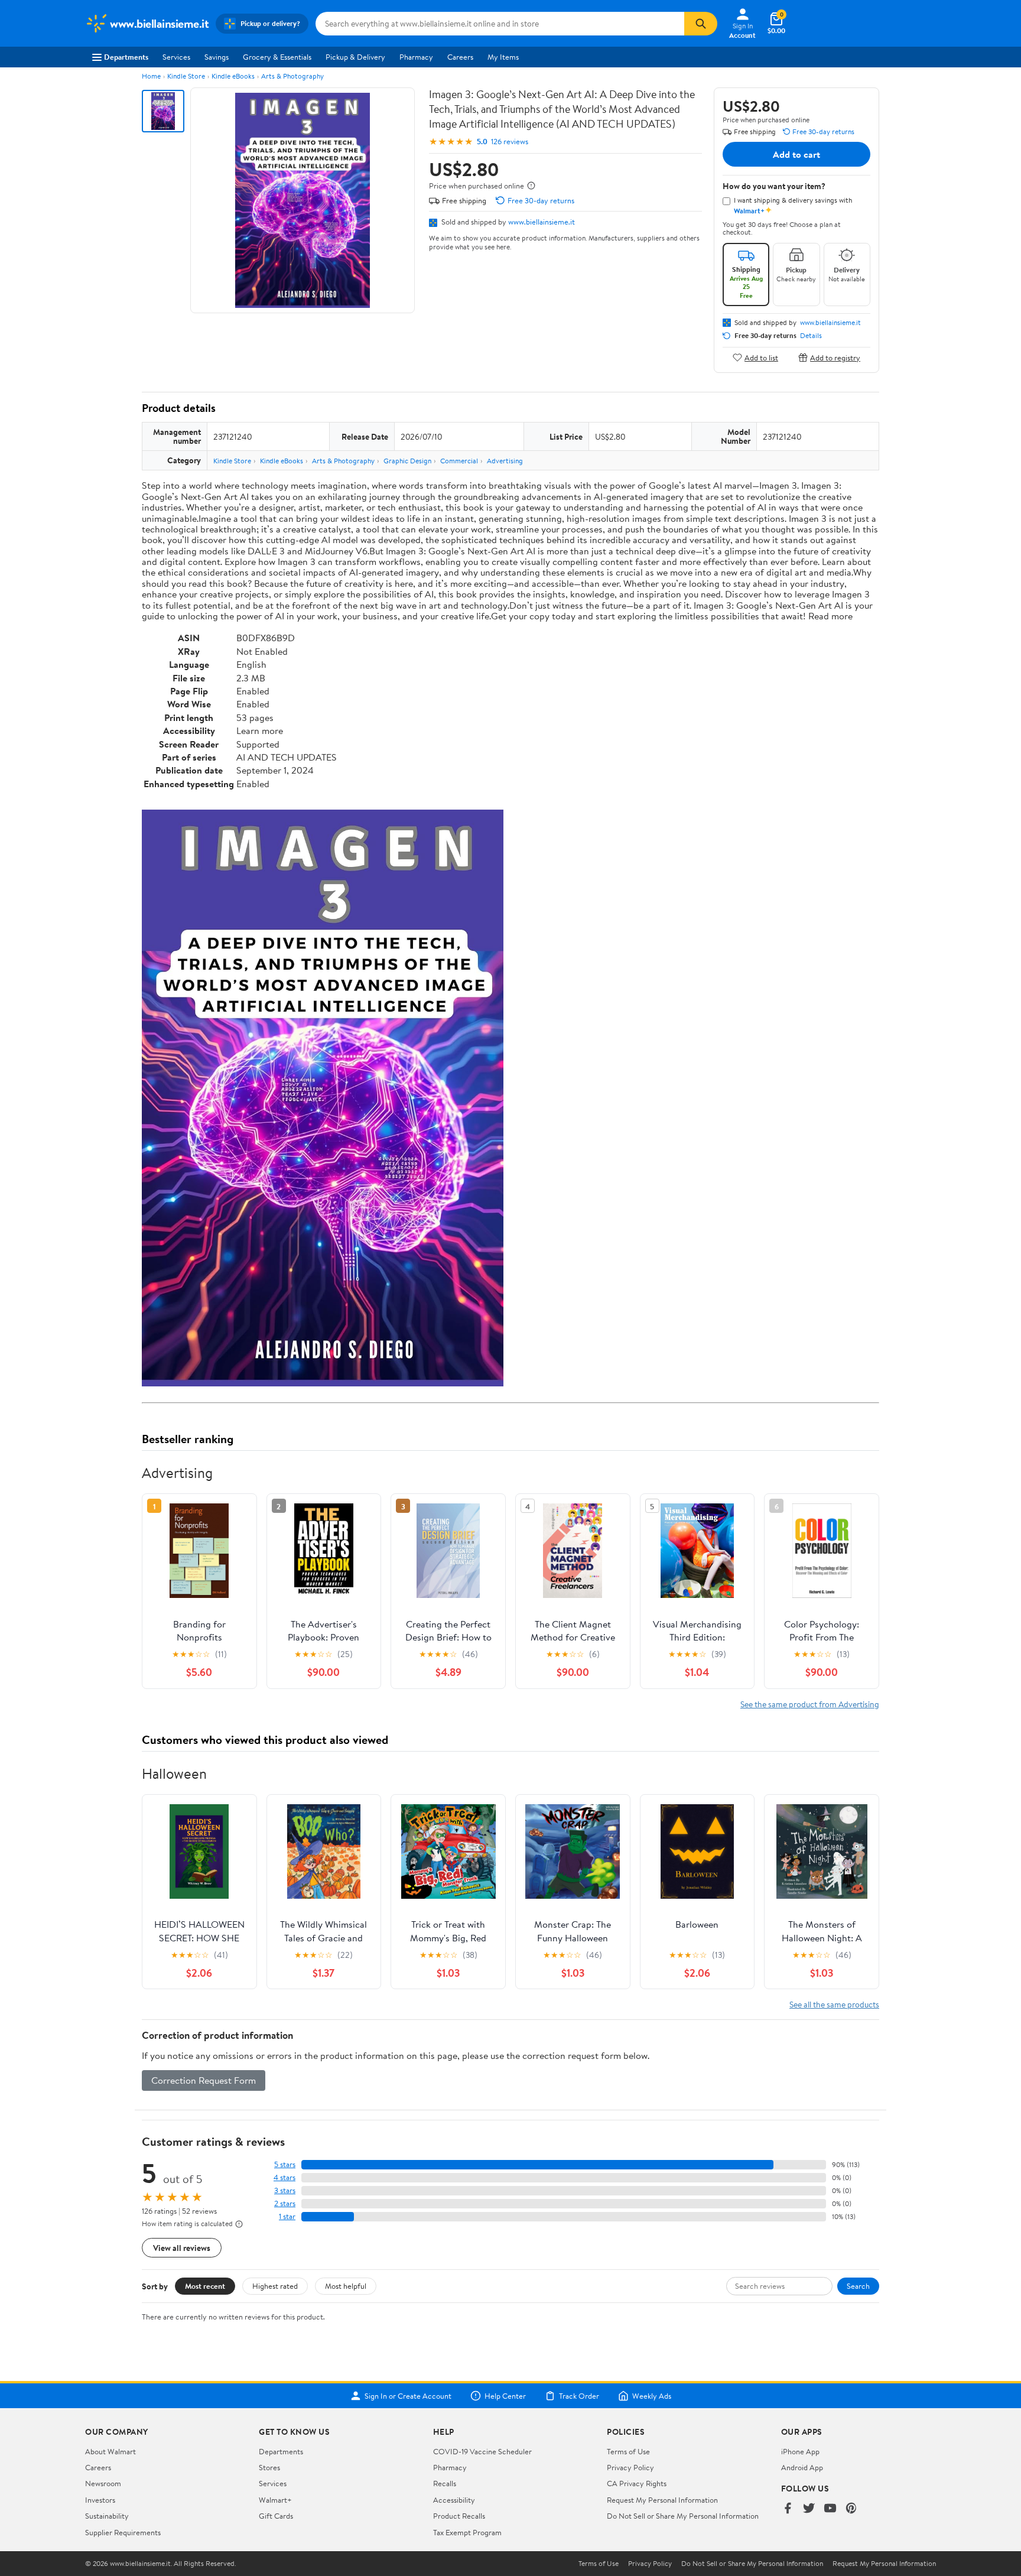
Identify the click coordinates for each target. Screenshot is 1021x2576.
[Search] (701, 24)
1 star (287, 2216)
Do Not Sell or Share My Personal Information (683, 2516)
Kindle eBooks (233, 76)
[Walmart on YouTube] (830, 2509)
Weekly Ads (652, 2396)
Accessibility (454, 2500)
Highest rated (275, 2286)
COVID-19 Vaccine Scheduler (482, 2451)
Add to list (761, 357)
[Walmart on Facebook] (788, 2509)
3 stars (285, 2190)
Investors (100, 2500)
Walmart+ (275, 2500)
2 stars (285, 2203)
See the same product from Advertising (810, 1704)
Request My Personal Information (662, 2500)
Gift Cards (276, 2516)
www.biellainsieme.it (542, 222)
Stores (269, 2467)
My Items (503, 57)
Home (151, 76)
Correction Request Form (204, 2080)
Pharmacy (416, 57)
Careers (460, 57)
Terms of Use (628, 2451)
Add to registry (835, 357)
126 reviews (510, 142)
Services (176, 57)
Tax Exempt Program (467, 2532)
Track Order (579, 2396)
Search (858, 2286)
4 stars (284, 2177)
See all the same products (834, 2004)
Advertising (505, 461)
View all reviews (182, 2248)
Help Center (505, 2396)
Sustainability (107, 2516)
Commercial (459, 461)
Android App (802, 2467)
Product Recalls (459, 2516)
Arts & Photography (292, 76)
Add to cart (796, 154)
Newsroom (103, 2483)
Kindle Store (186, 76)
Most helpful (346, 2286)
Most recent (205, 2286)
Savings (217, 57)
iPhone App (800, 2451)
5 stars (285, 2164)
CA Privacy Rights (637, 2483)
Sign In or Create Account (408, 2396)
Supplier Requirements (123, 2532)
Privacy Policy (630, 2467)
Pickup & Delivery (355, 57)
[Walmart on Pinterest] (851, 2509)
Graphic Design (407, 461)
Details (811, 336)
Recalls (445, 2483)
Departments (126, 57)
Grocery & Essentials (277, 57)
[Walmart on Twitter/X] (809, 2509)
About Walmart (110, 2451)
